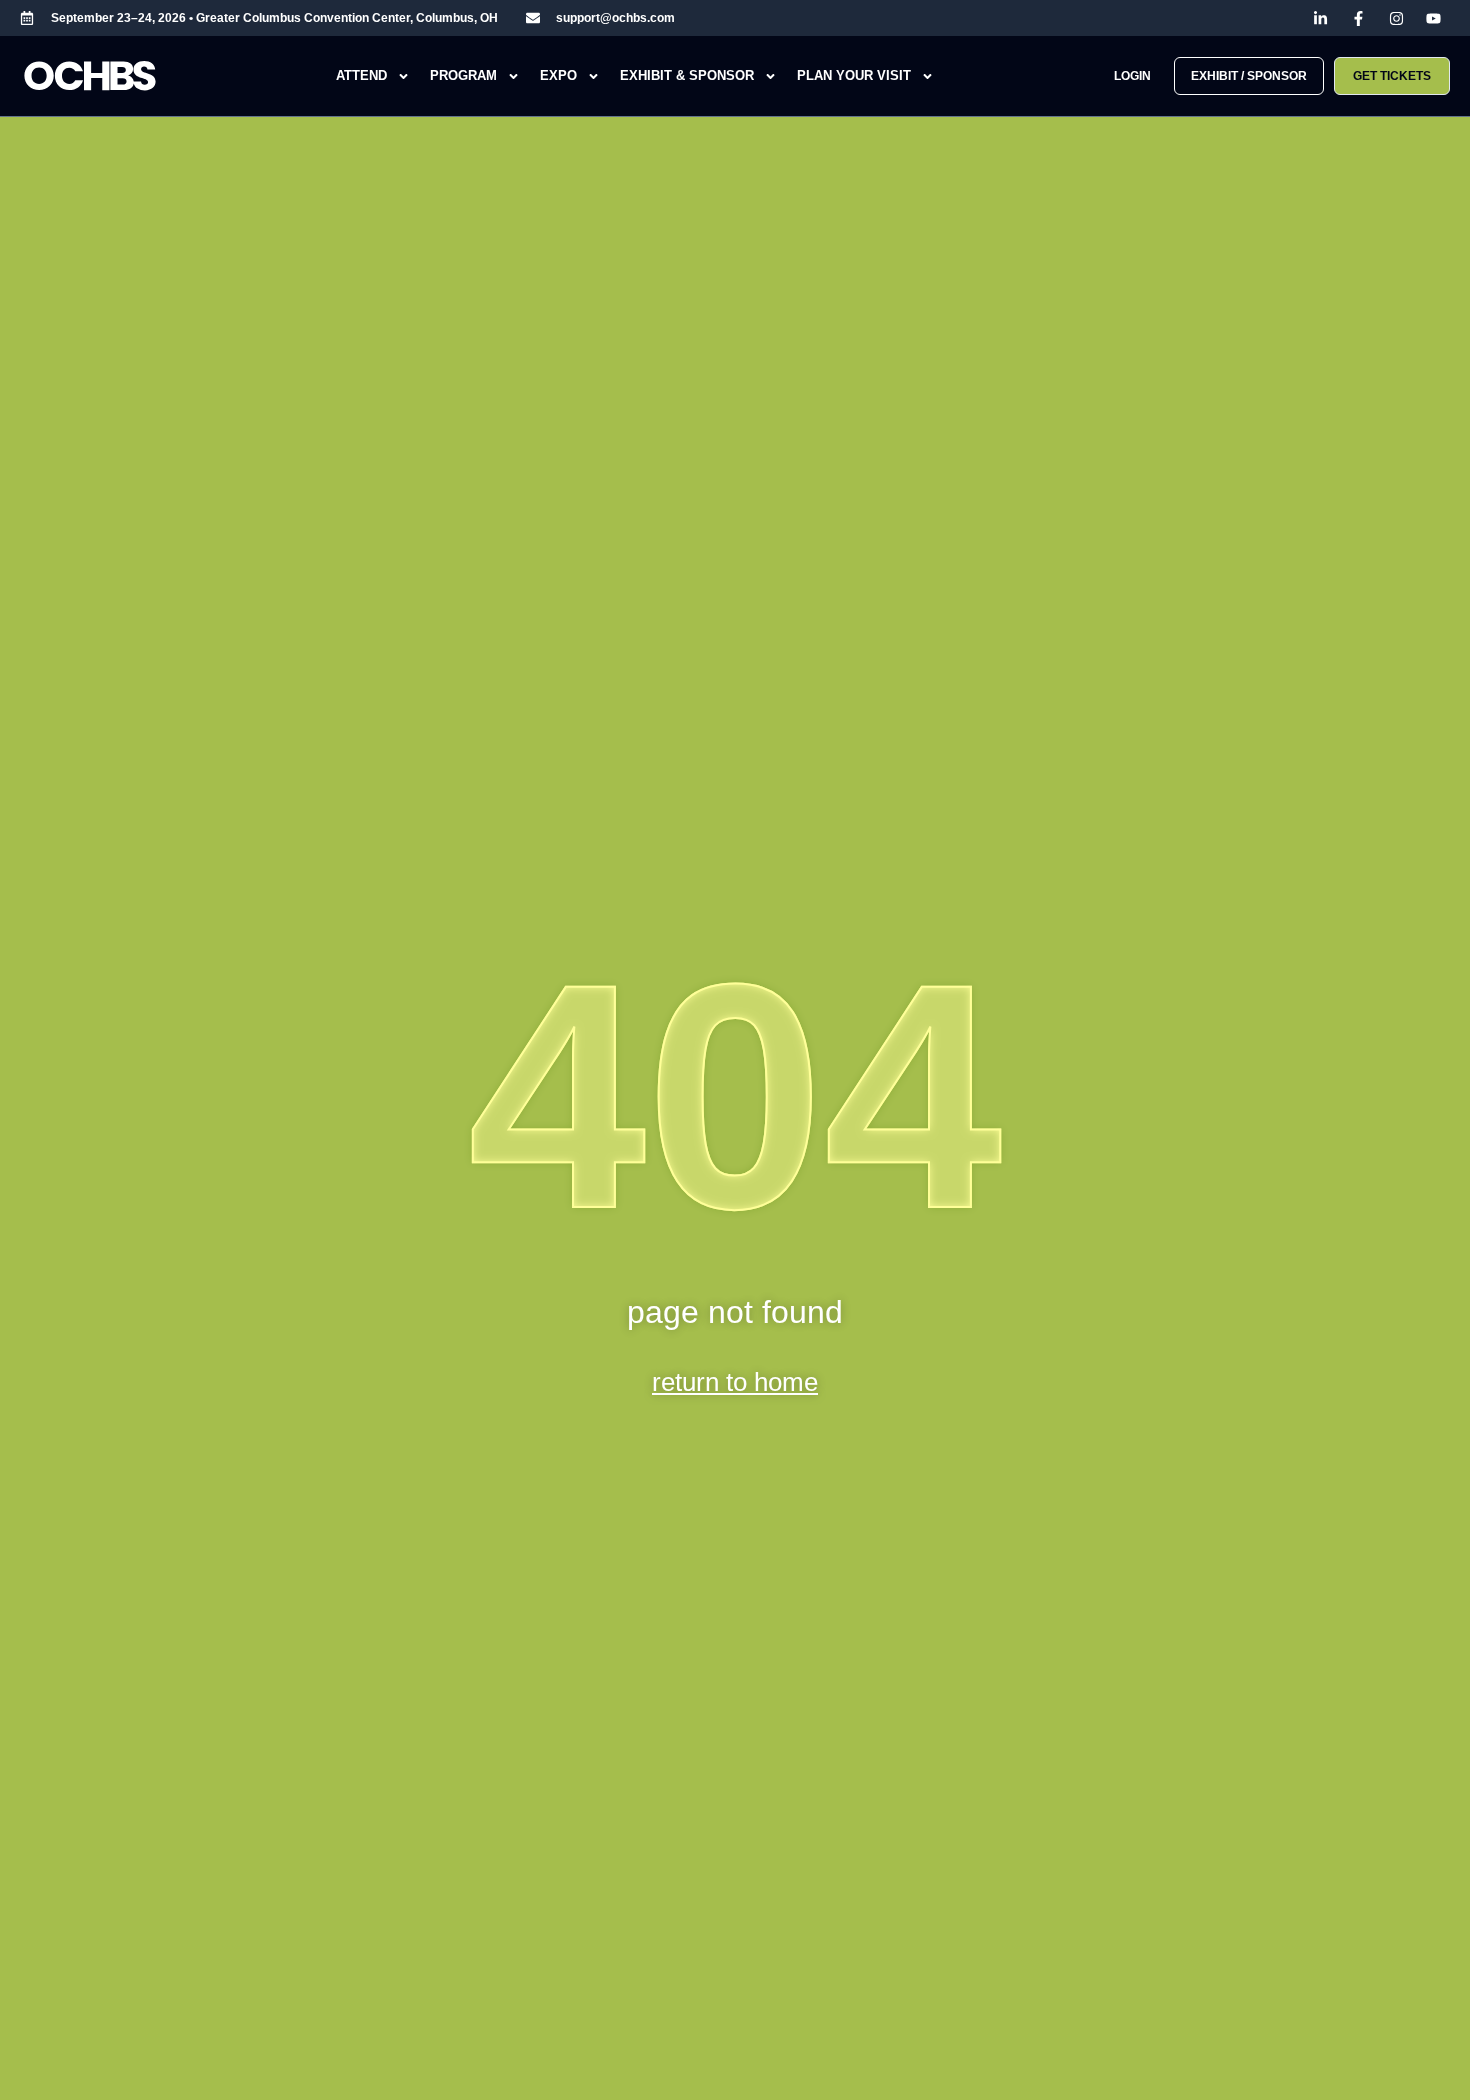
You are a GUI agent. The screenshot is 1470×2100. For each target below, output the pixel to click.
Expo (558, 75)
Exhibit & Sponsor (687, 75)
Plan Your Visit (854, 75)
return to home (735, 1382)
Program (463, 75)
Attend (361, 75)
